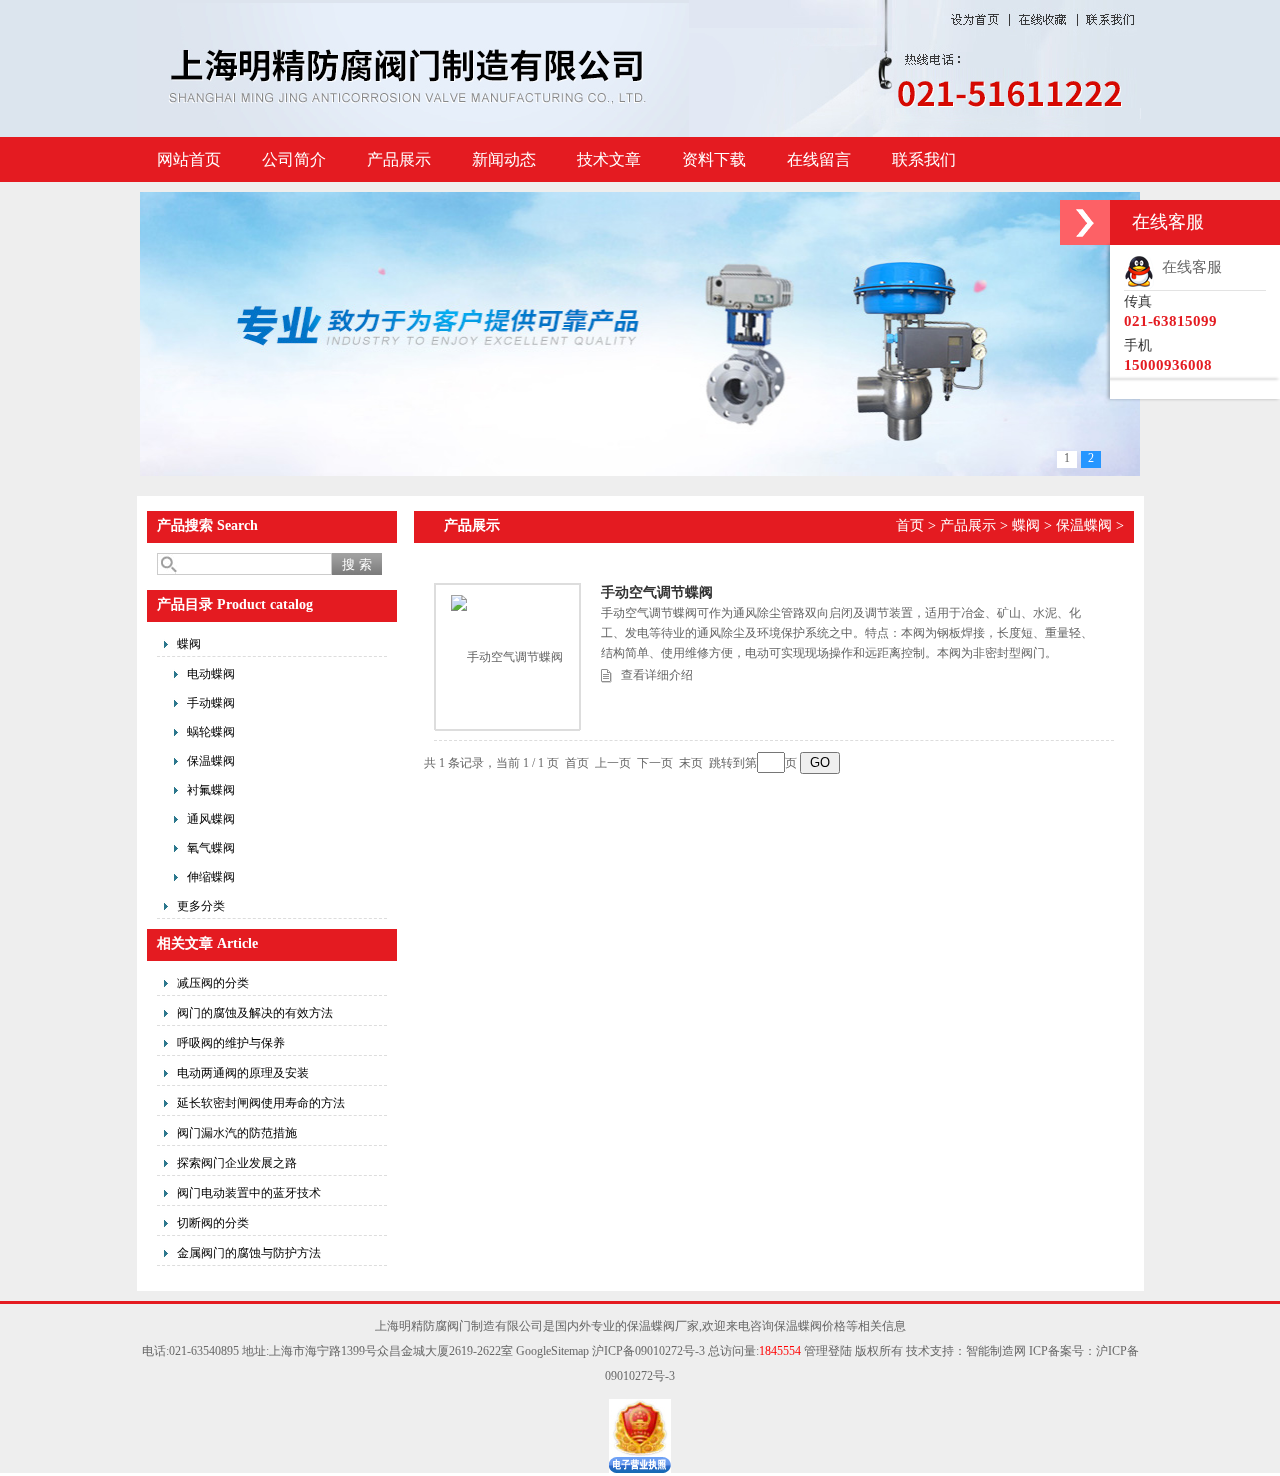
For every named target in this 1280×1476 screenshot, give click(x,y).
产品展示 (399, 159)
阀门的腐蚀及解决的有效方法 (255, 1013)
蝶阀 (189, 644)
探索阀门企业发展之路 (237, 1163)
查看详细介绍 (657, 675)
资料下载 (714, 159)
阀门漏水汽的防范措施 (237, 1133)
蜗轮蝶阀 (211, 732)
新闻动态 (504, 159)
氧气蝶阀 (211, 848)
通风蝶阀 (211, 819)
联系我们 (924, 159)
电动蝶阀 (211, 674)
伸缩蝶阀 (211, 877)
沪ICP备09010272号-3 (648, 1351)
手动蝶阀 (211, 703)
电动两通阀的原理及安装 (243, 1073)
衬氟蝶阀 (211, 790)
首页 (910, 525)
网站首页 (189, 159)
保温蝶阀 (211, 761)
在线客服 (1188, 267)
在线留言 (819, 159)
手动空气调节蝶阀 (657, 592)
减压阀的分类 (213, 983)
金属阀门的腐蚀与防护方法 (249, 1253)
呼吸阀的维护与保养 (231, 1043)
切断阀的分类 (213, 1223)
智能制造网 (996, 1351)
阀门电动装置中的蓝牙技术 (249, 1193)
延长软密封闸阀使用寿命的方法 (261, 1103)
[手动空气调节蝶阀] (507, 657)
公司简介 (294, 159)
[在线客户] (1085, 222)
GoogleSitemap (552, 1351)
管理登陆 (828, 1351)
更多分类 (201, 906)
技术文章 (609, 159)
